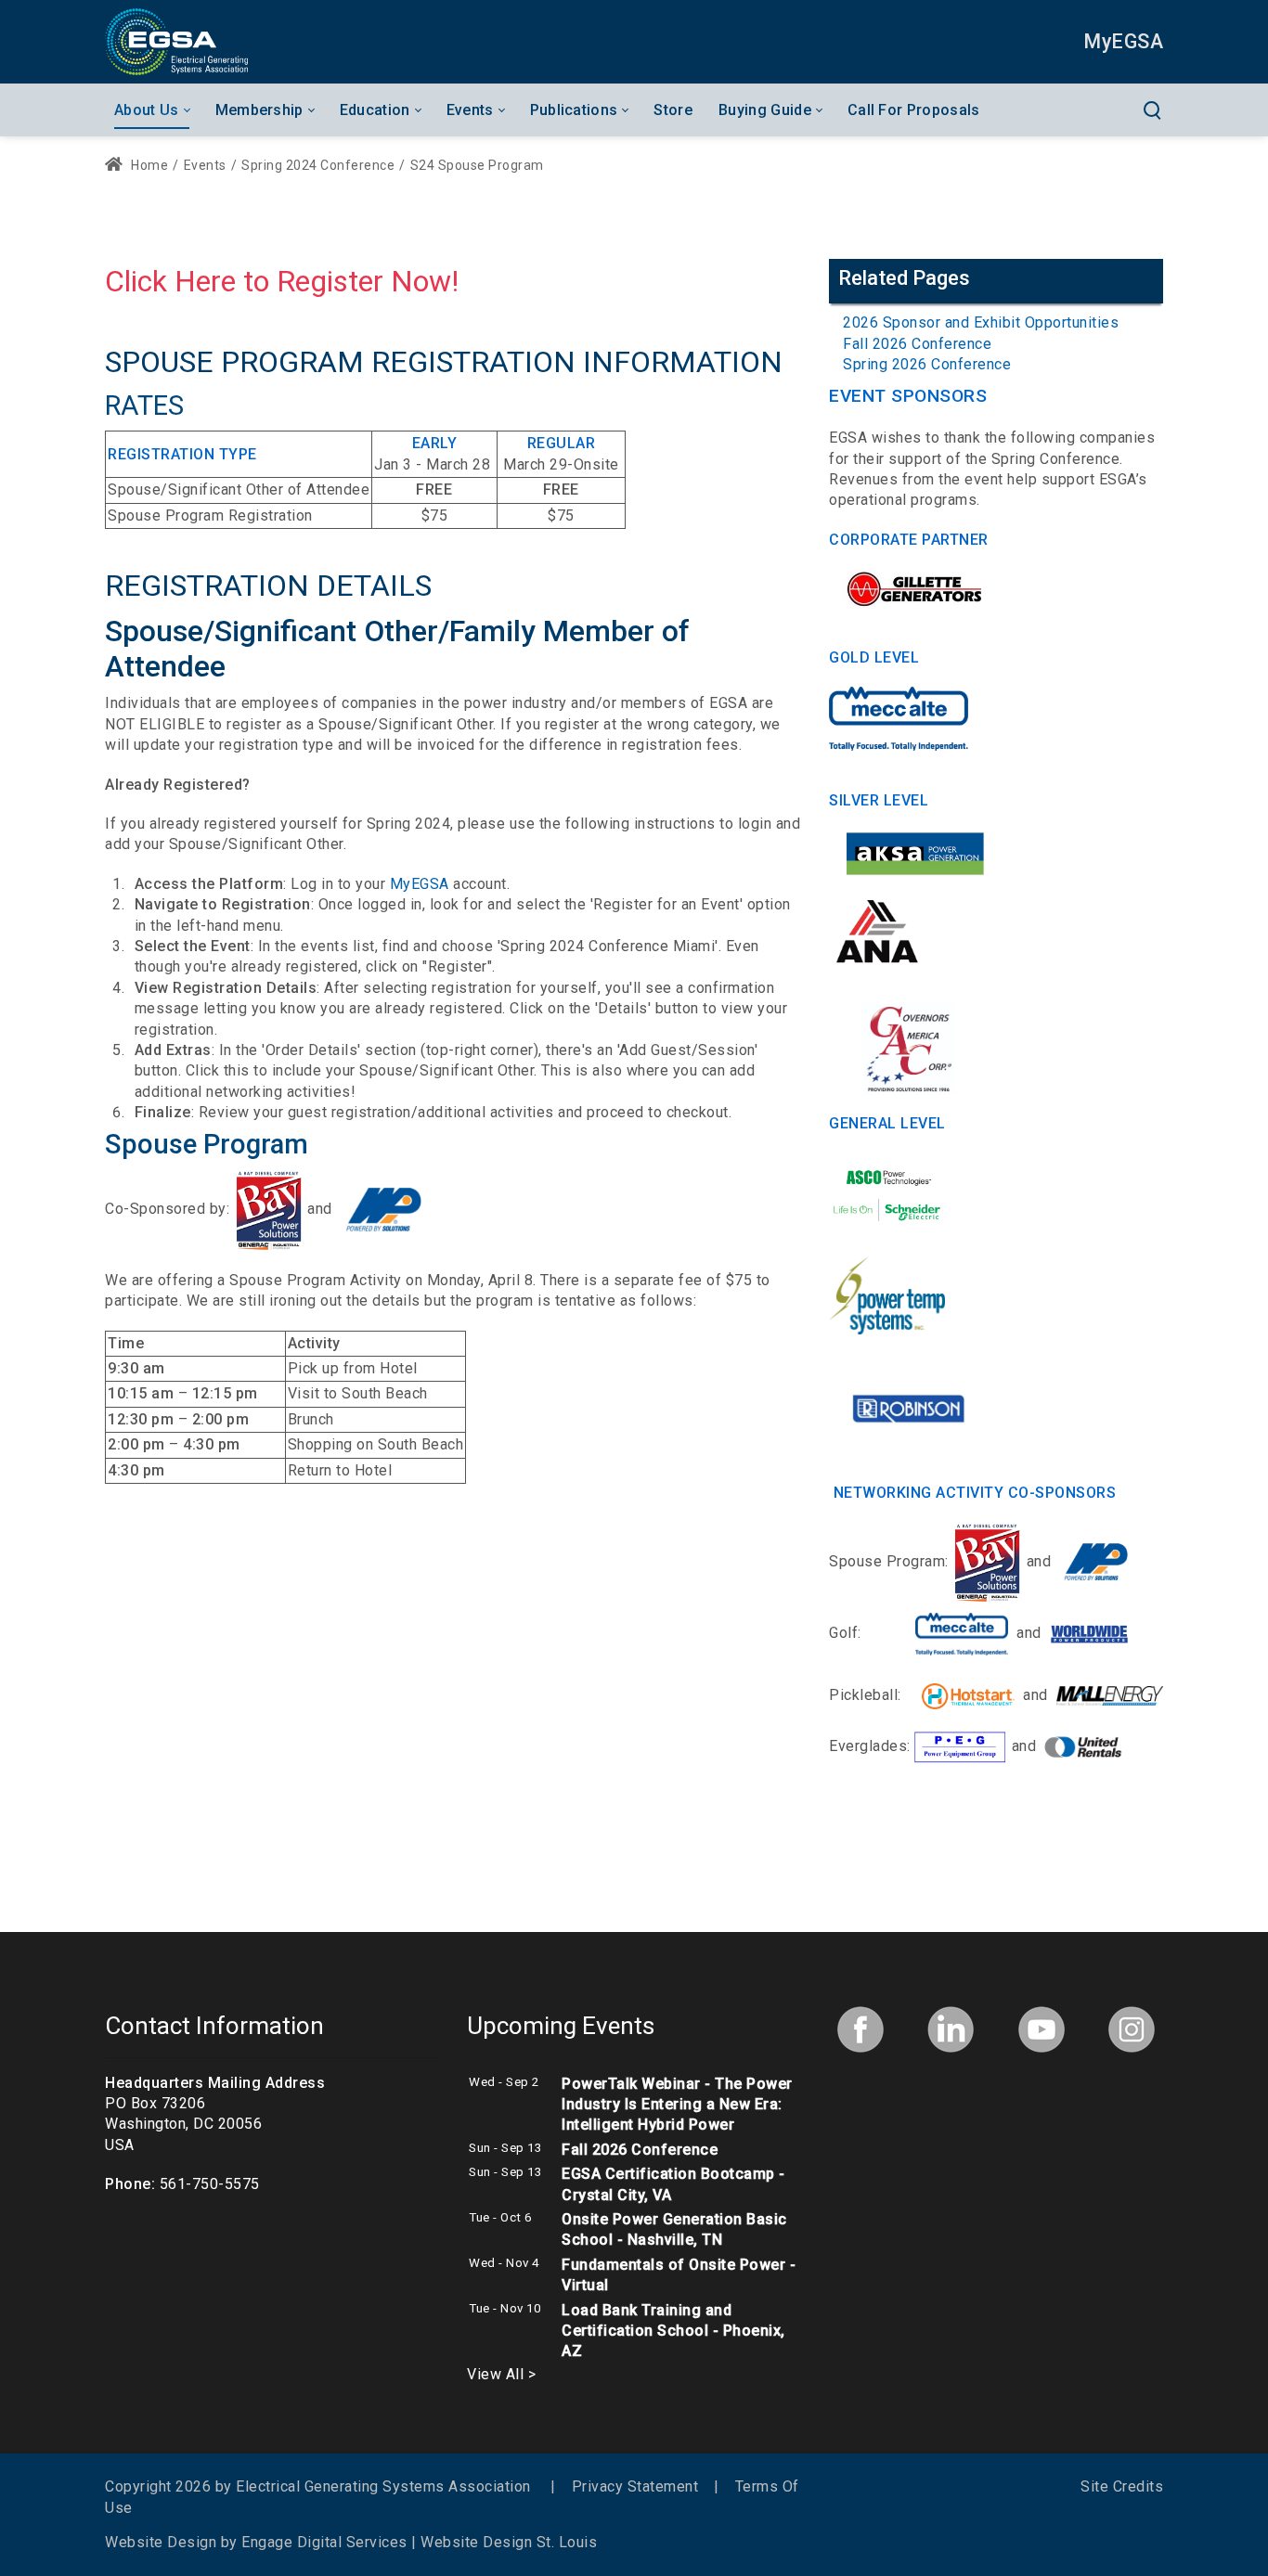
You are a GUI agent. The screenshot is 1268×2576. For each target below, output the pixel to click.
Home (148, 165)
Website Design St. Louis (509, 2542)
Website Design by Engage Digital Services (256, 2542)
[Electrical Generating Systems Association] (176, 41)
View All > (501, 2374)
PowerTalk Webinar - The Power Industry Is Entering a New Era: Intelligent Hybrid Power (677, 2105)
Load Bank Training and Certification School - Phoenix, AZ (673, 2331)
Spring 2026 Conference (927, 364)
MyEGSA (420, 884)
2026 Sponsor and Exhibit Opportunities (981, 322)
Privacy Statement (635, 2486)
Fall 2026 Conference (917, 344)
